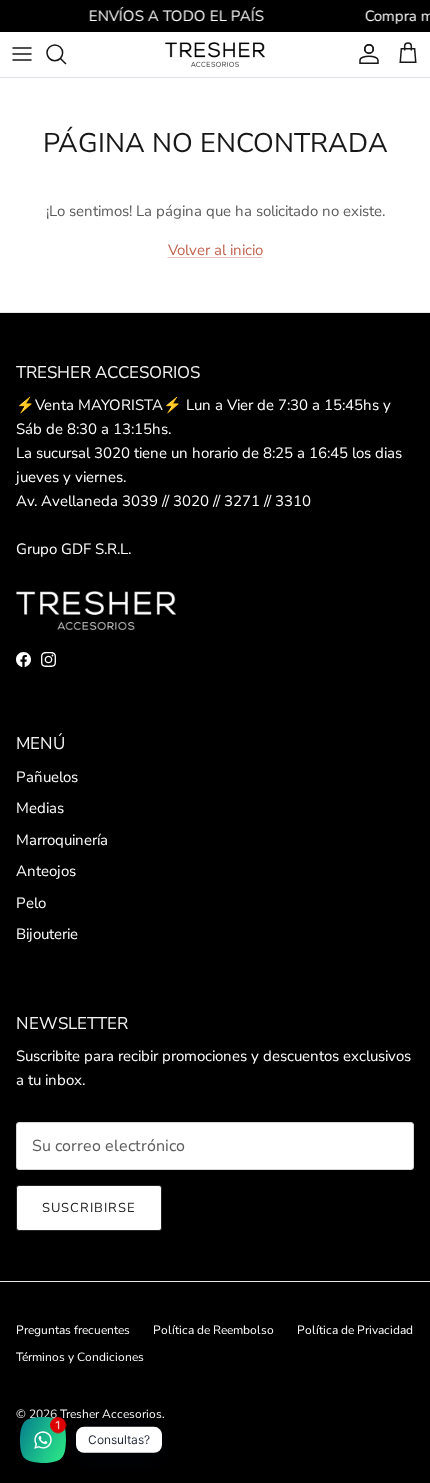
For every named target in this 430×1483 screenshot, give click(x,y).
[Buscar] (66, 54)
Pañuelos (47, 777)
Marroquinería (62, 840)
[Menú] (22, 54)
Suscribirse (89, 1208)
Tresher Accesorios (111, 1414)
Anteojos (46, 871)
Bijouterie (47, 934)
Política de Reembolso (213, 1330)
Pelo (31, 903)
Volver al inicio (215, 250)
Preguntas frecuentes (73, 1330)
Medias (40, 808)
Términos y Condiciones (80, 1357)
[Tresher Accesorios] (215, 54)
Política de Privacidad (355, 1330)
